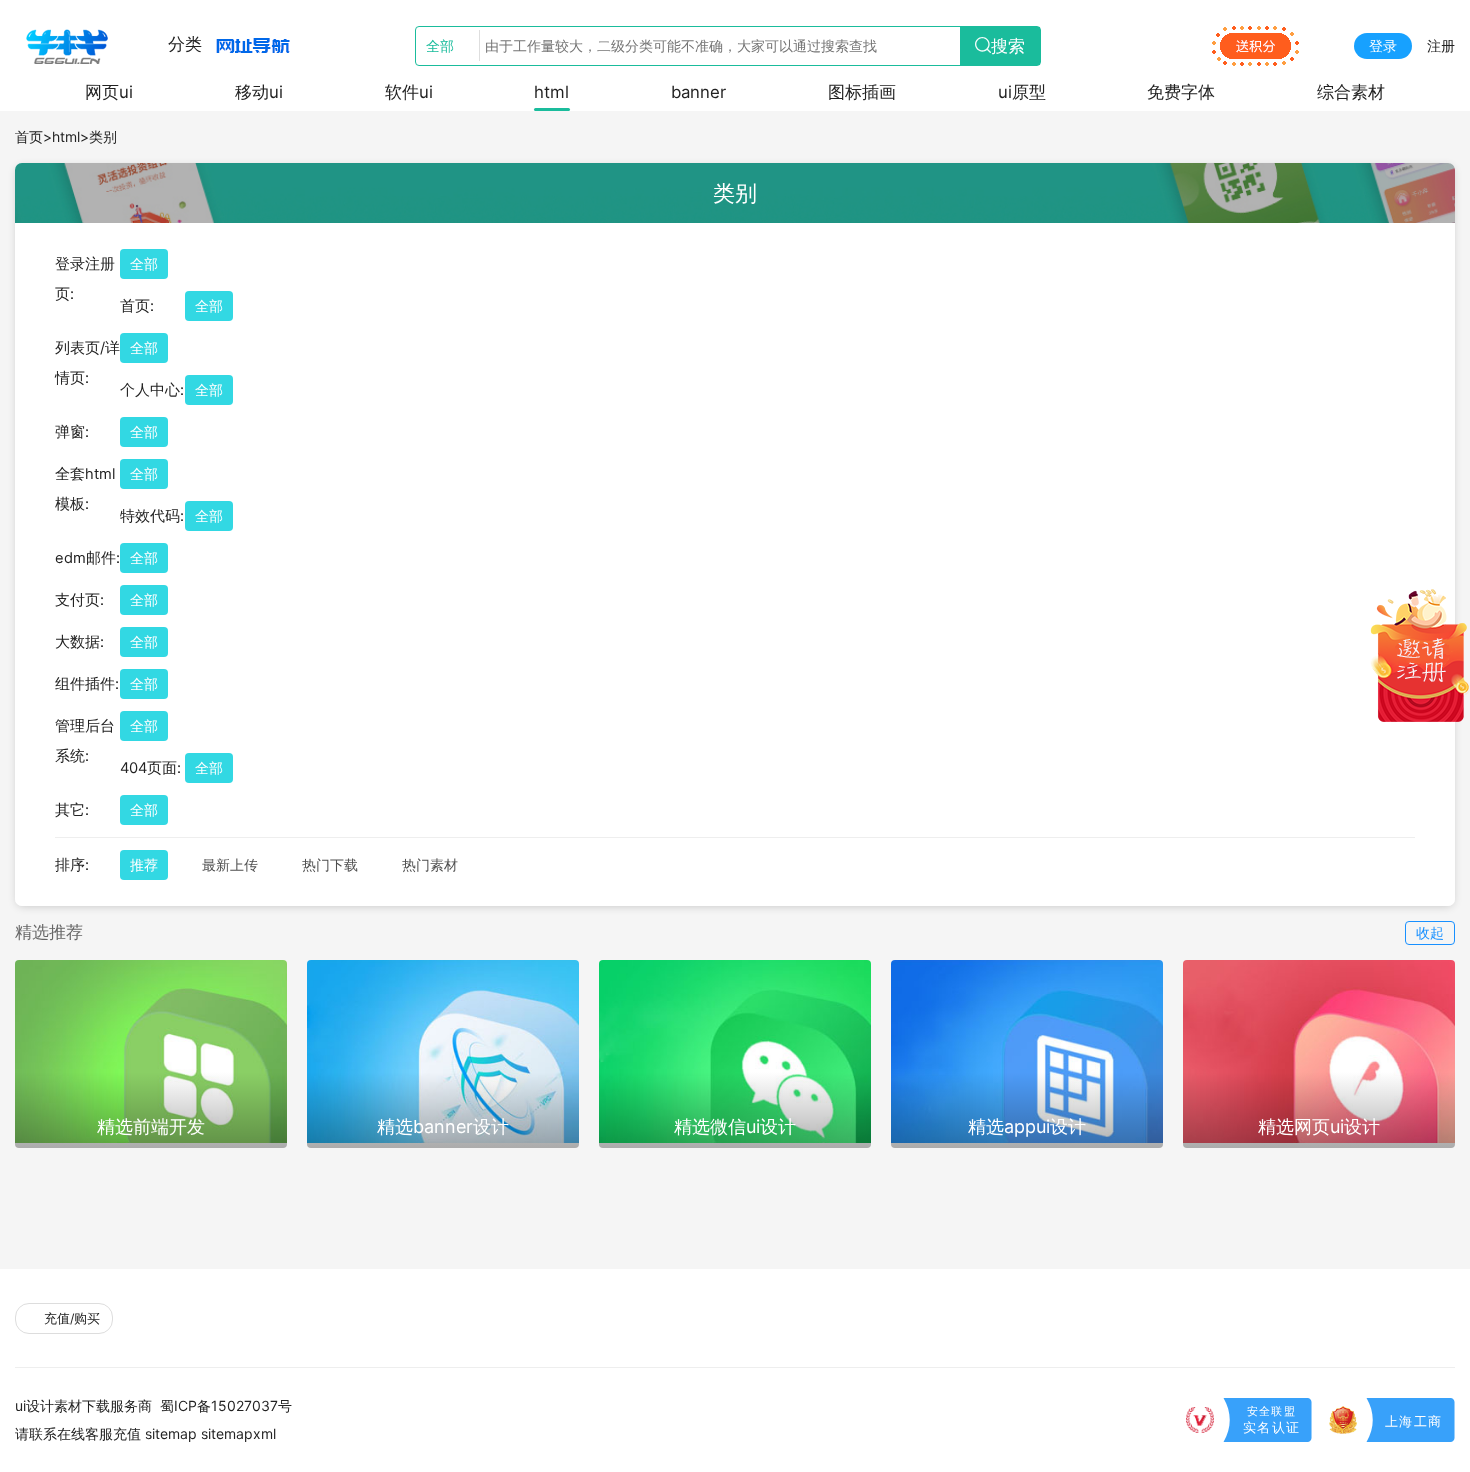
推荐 (144, 864)
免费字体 (1181, 92)
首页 (29, 136)
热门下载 (330, 864)
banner (698, 92)
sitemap (171, 1433)
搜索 (1008, 46)
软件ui (409, 92)
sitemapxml (238, 1433)
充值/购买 (70, 1318)
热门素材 (430, 864)
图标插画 (862, 92)
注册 (1441, 45)
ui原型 (1022, 92)
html (551, 92)
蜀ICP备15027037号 (226, 1405)
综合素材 (1351, 92)
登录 (1383, 45)
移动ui (259, 92)
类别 (103, 136)
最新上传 (230, 864)
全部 (144, 263)
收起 (1430, 932)
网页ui (109, 92)
